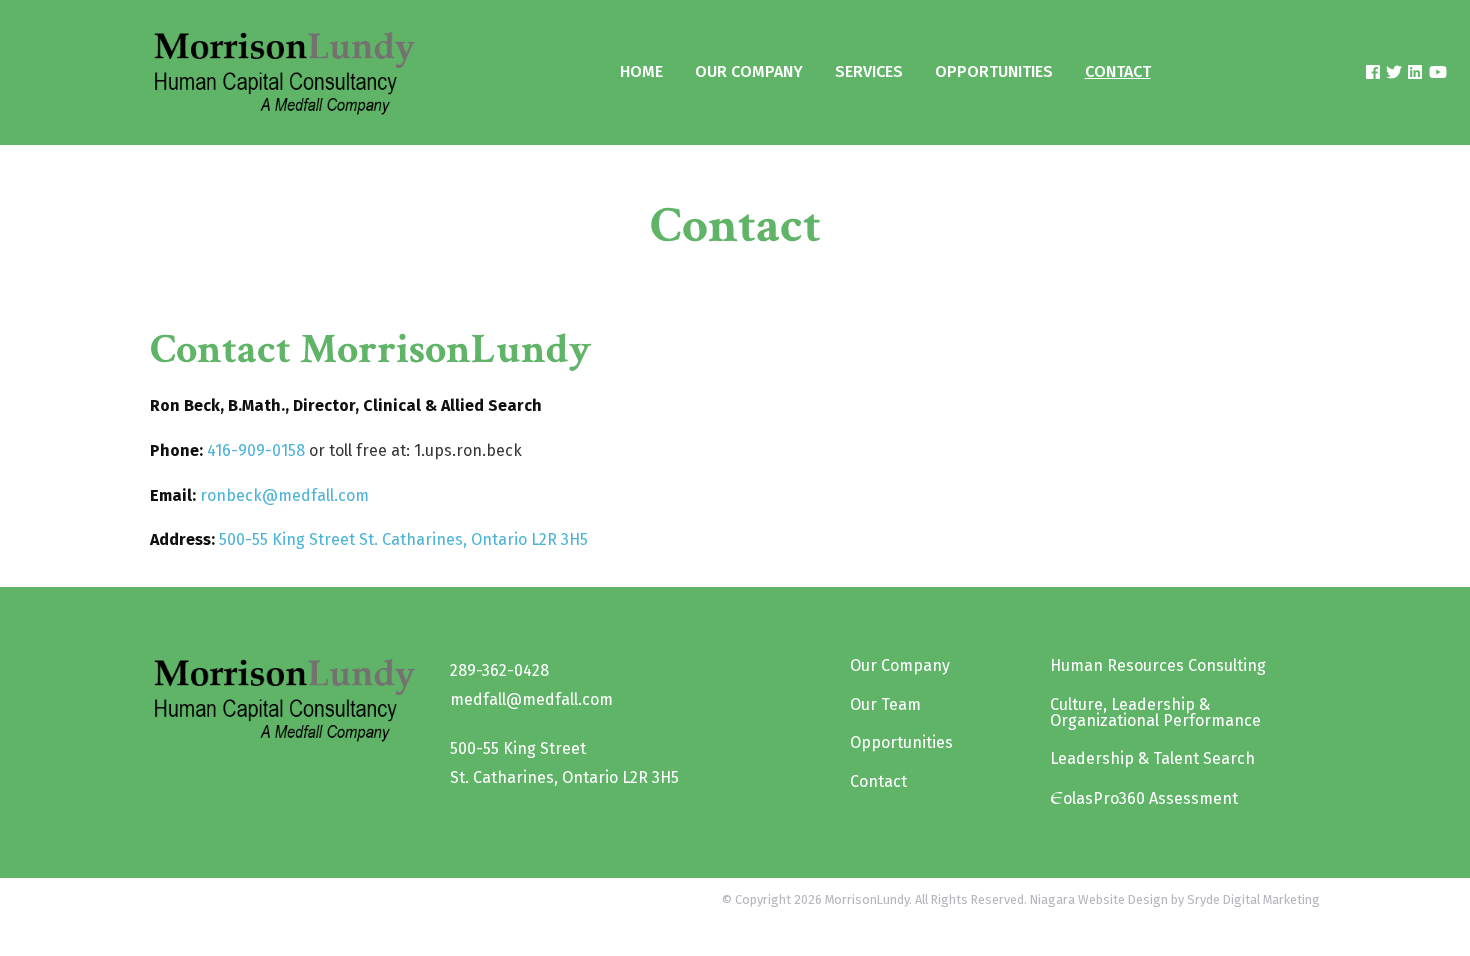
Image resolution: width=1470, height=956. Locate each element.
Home (641, 71)
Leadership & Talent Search (1152, 758)
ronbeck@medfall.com (284, 495)
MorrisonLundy (867, 899)
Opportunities (994, 71)
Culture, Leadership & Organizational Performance (1155, 712)
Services (869, 71)
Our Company (749, 71)
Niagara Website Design (1099, 899)
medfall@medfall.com (531, 699)
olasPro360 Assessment (1144, 798)
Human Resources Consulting (1158, 665)
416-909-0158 (256, 450)
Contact (1118, 71)
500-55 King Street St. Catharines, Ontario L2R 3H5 (403, 539)
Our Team (885, 704)
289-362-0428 (499, 670)
